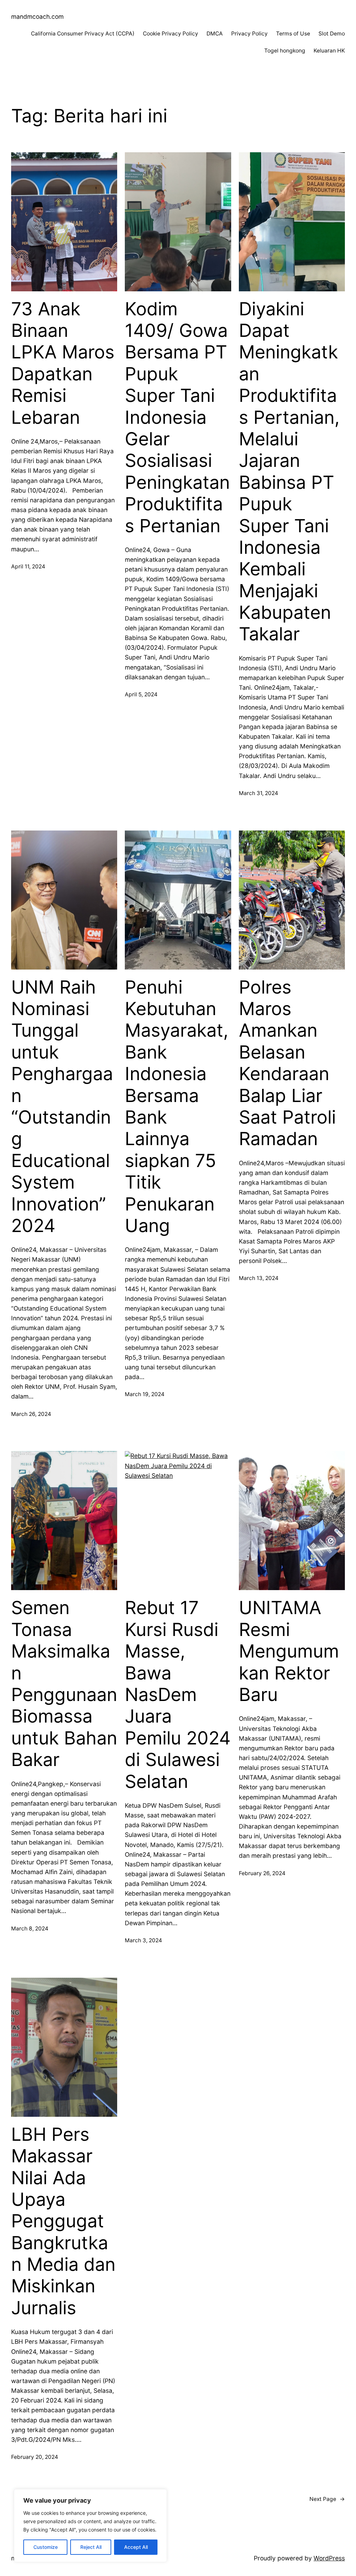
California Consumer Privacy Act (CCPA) (83, 34)
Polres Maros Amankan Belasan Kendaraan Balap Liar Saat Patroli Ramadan (287, 1063)
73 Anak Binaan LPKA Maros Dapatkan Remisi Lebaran (63, 363)
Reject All (91, 2547)
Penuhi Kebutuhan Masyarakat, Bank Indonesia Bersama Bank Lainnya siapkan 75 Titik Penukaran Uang (177, 1107)
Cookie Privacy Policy (171, 34)
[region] (90, 2526)
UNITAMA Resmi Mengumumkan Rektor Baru (289, 1651)
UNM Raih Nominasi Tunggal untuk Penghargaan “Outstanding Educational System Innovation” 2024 (62, 1107)
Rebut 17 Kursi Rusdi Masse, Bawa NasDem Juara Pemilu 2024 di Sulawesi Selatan (178, 1695)
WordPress (329, 2558)
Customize (46, 2547)
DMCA (215, 34)
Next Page (327, 2499)
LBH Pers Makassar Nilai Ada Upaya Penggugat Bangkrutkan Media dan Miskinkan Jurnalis (63, 2221)
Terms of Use (293, 34)
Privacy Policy (249, 34)
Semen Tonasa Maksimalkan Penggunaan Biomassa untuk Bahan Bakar (64, 1684)
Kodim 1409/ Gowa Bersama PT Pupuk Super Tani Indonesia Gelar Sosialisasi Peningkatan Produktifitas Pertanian (177, 418)
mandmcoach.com (37, 17)
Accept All (136, 2547)
